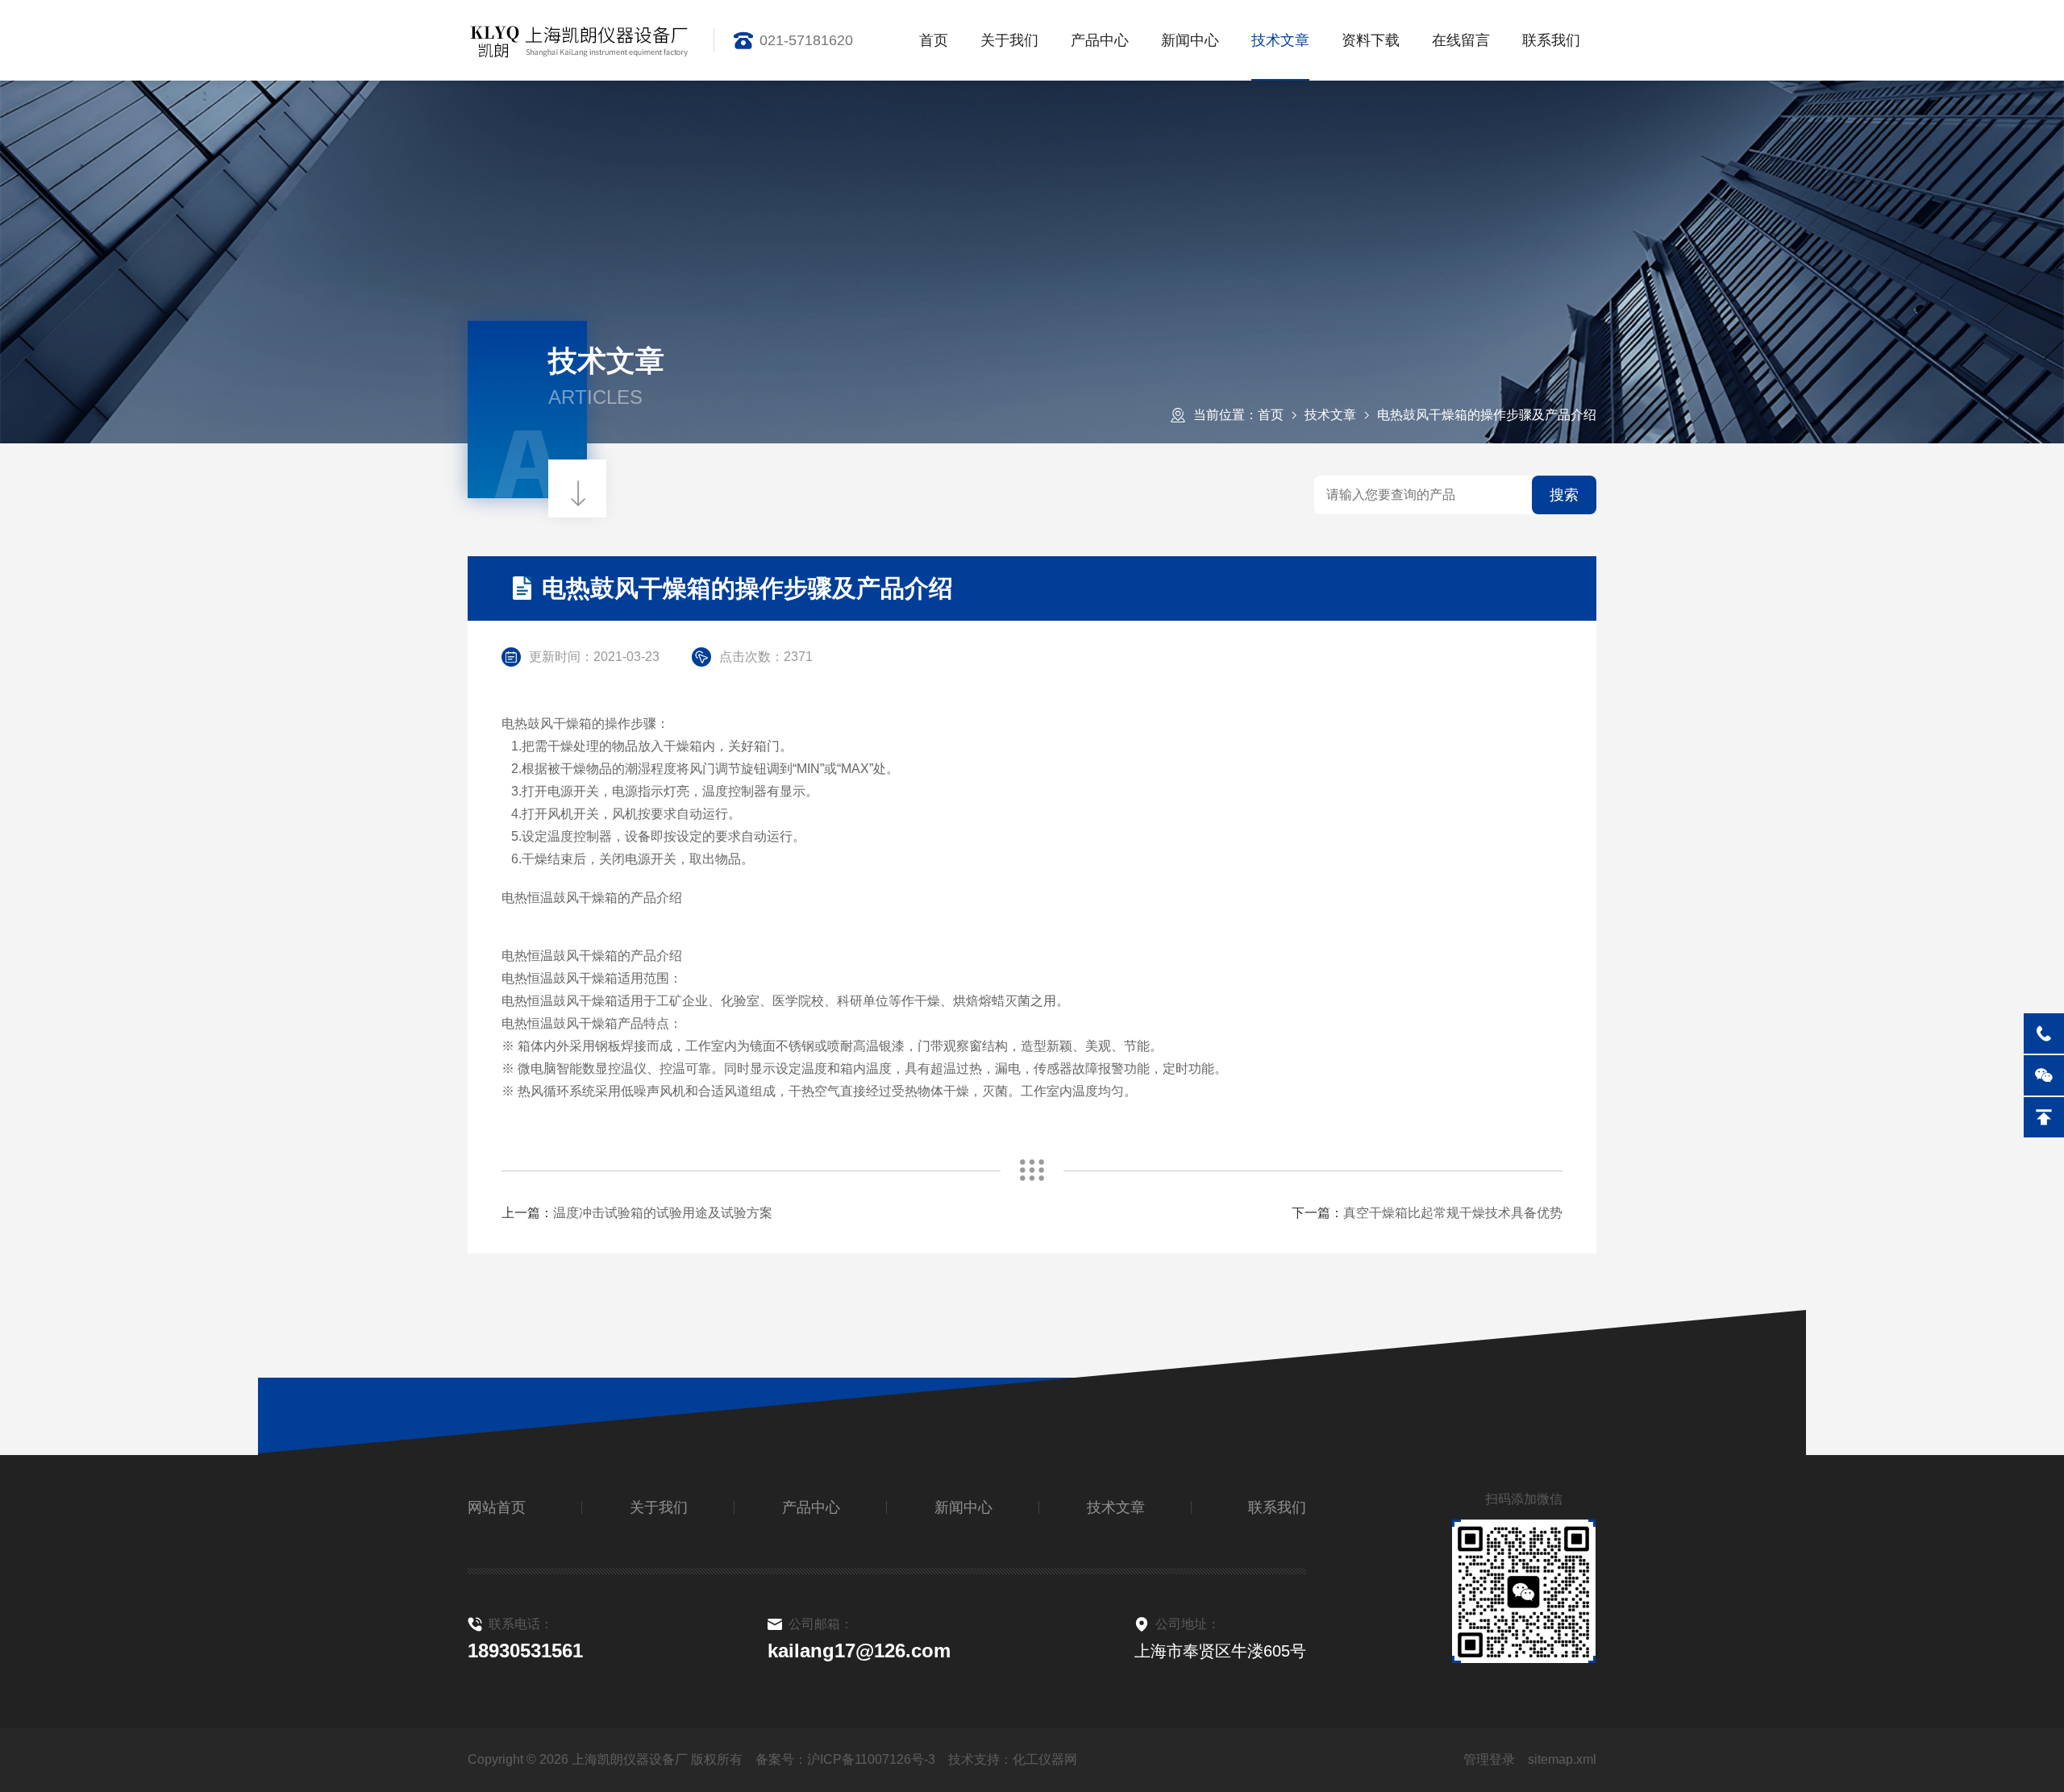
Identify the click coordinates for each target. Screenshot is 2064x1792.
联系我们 (1551, 40)
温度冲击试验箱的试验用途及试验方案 (663, 1213)
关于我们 (1009, 40)
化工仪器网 (1045, 1759)
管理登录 (1489, 1759)
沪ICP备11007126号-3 (871, 1759)
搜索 (1564, 495)
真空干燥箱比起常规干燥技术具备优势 (1453, 1213)
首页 (934, 40)
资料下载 (1371, 40)
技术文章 (1280, 40)
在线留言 (1461, 40)
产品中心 (1100, 40)
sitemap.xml (1562, 1759)
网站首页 (497, 1507)
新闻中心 (1190, 40)
